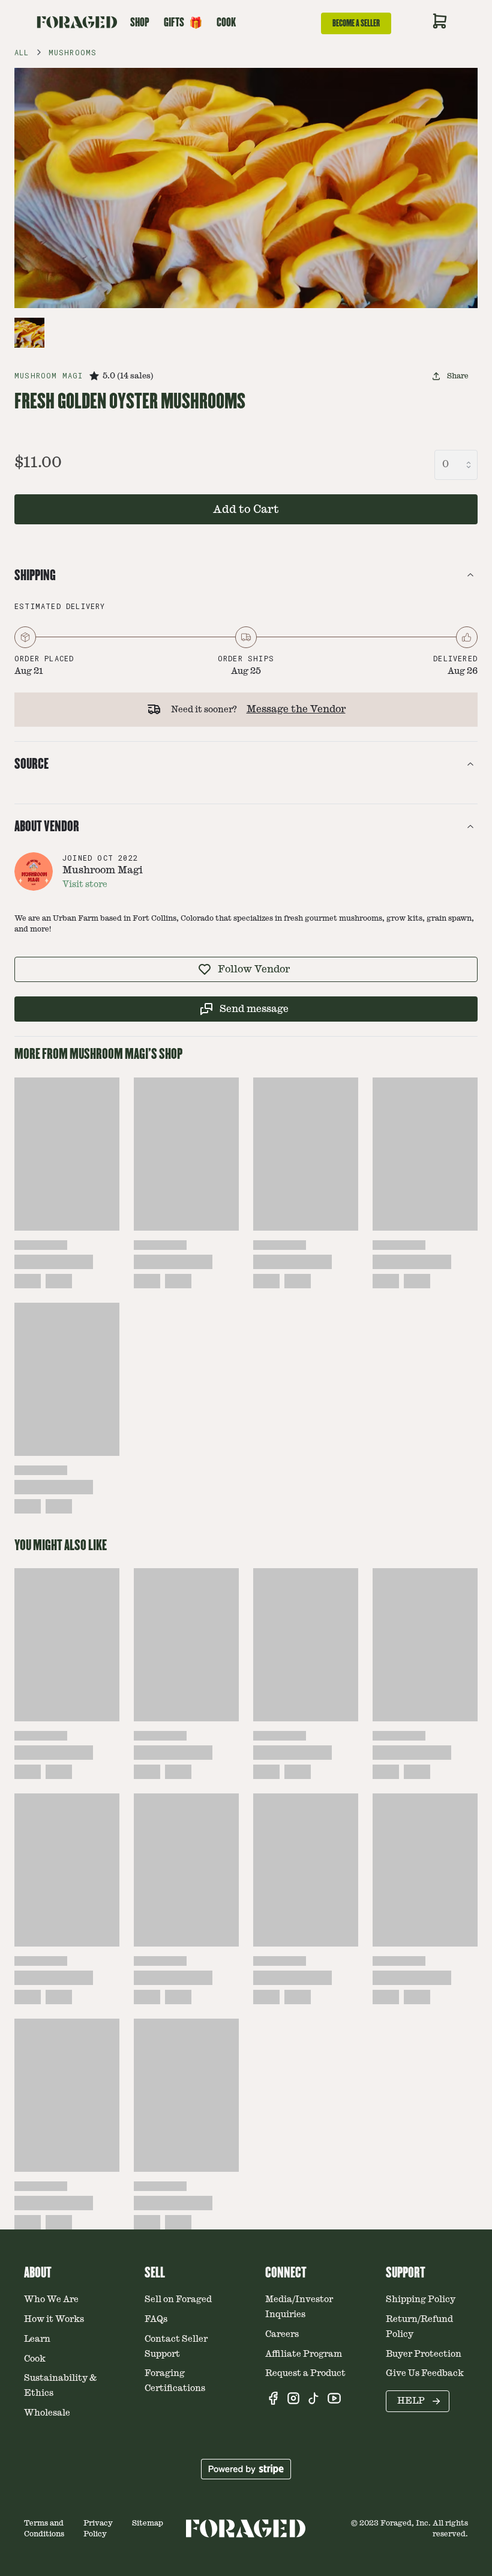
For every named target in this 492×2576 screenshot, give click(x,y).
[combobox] (456, 465)
